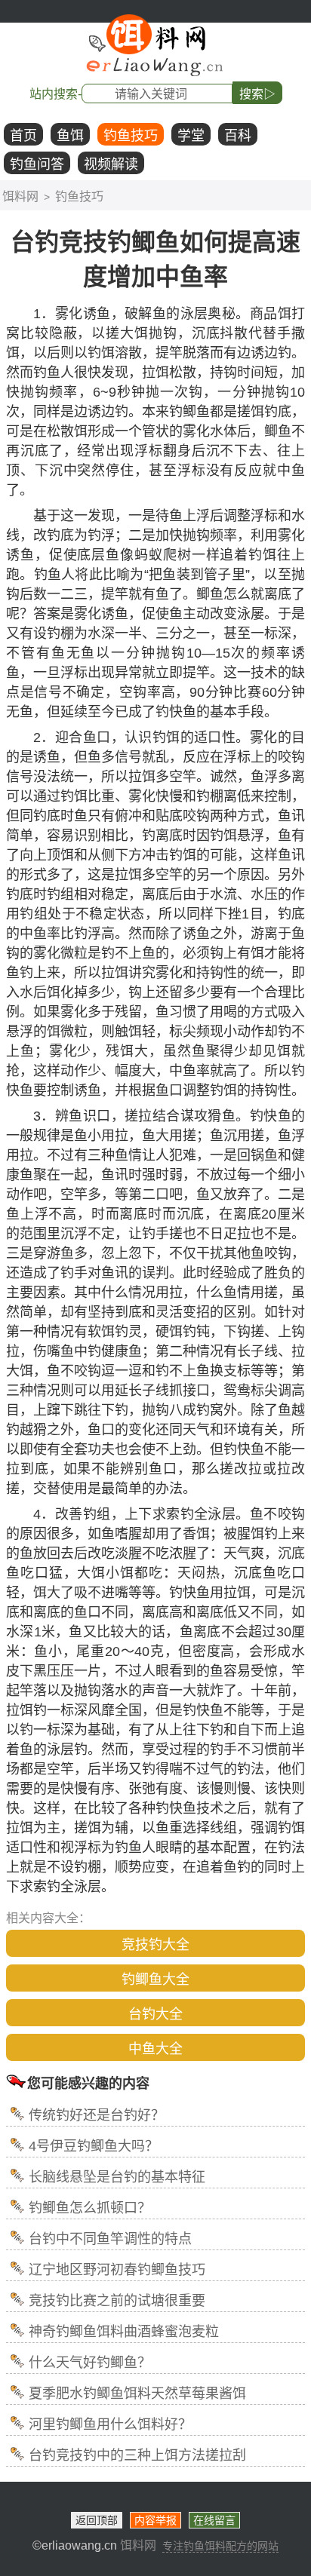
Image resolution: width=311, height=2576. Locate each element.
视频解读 (111, 164)
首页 (23, 136)
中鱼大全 (155, 2049)
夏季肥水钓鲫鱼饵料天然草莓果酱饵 (137, 2394)
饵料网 (20, 196)
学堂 (191, 136)
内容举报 (155, 2520)
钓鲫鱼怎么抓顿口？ (90, 2208)
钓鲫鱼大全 (155, 1980)
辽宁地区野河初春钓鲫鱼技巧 (117, 2270)
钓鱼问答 (37, 164)
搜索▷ (257, 94)
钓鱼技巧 (131, 136)
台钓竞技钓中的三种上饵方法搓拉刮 (137, 2455)
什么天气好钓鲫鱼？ (90, 2363)
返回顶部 (97, 2520)
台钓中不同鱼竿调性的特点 (110, 2239)
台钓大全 (155, 2014)
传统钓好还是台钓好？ (97, 2115)
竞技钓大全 (155, 1945)
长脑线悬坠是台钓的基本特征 (117, 2177)
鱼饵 (70, 136)
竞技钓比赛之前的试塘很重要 (117, 2301)
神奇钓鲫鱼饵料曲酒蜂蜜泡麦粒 (124, 2332)
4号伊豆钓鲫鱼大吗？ (94, 2146)
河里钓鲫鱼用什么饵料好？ (110, 2424)
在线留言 (214, 2520)
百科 (238, 136)
